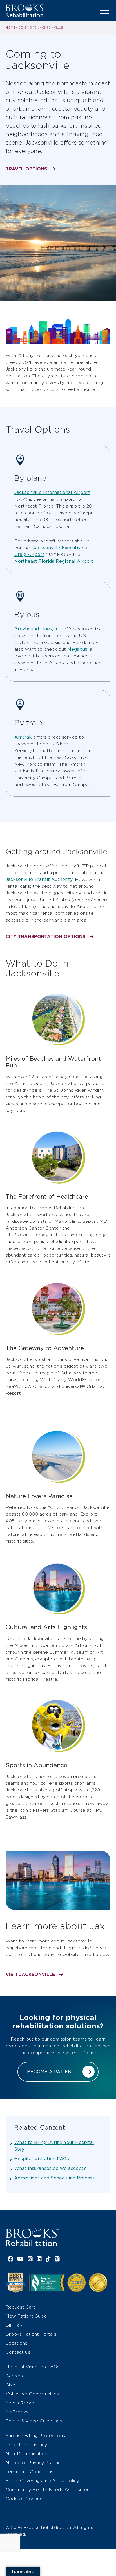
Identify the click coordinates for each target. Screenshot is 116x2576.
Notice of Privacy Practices (36, 2463)
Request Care (21, 2307)
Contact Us (18, 2352)
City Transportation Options (45, 936)
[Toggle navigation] (104, 11)
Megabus (77, 649)
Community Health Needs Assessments (50, 2490)
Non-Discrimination (26, 2454)
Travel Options (26, 169)
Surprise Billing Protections (35, 2436)
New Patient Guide (26, 2316)
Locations (16, 2343)
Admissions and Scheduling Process (54, 2178)
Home (10, 28)
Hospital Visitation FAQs (42, 2159)
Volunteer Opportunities (32, 2394)
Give (10, 2385)
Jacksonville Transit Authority (39, 879)
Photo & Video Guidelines (34, 2421)
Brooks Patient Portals (31, 2334)
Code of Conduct (25, 2499)
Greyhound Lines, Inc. (38, 629)
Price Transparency (26, 2445)
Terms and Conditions (29, 2472)
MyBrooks (17, 2412)
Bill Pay (14, 2325)
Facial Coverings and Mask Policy (42, 2481)
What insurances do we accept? (50, 2168)
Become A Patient (51, 2072)
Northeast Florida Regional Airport (54, 561)
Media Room (20, 2403)
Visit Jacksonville (30, 1974)
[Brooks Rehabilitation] (32, 2237)
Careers (14, 2376)
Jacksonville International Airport (52, 492)
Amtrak (23, 737)
